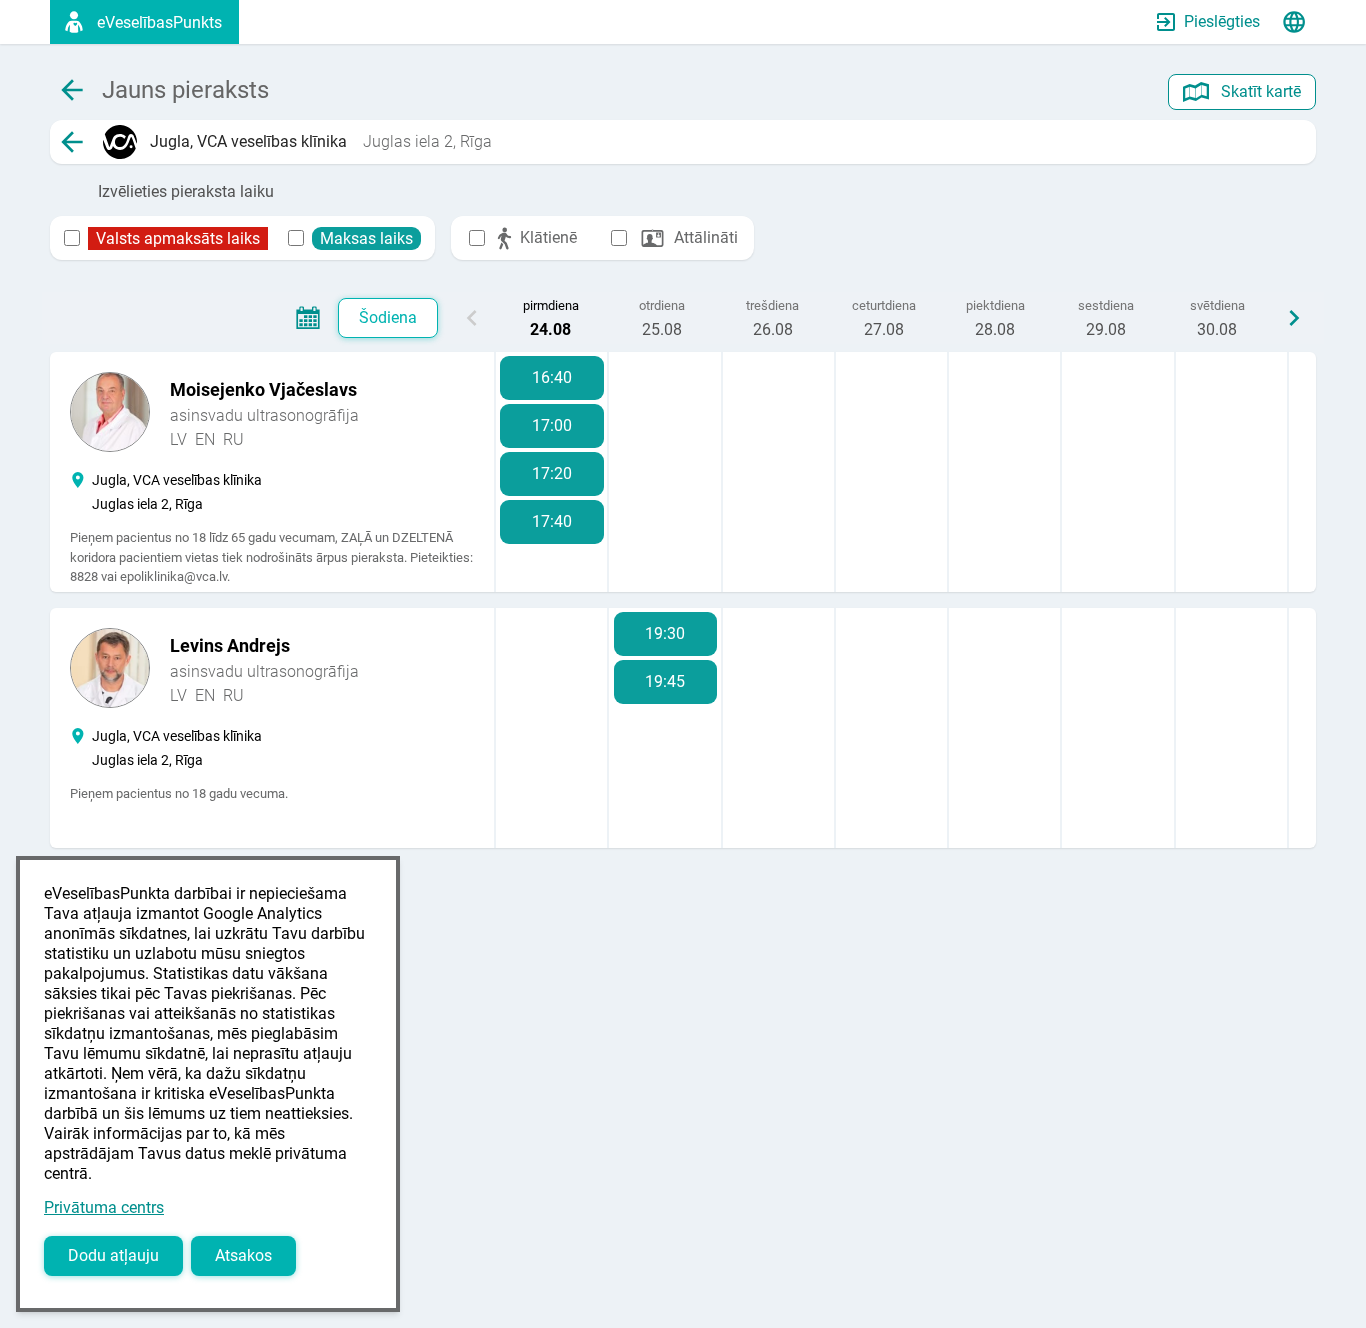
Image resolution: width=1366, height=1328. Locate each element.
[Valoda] (1294, 22)
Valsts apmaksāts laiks (178, 238)
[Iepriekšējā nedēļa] (472, 318)
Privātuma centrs (104, 1207)
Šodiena (388, 317)
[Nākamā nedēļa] (1294, 318)
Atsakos (243, 1255)
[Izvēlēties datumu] (308, 318)
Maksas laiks (366, 238)
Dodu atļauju (113, 1255)
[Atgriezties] (72, 142)
